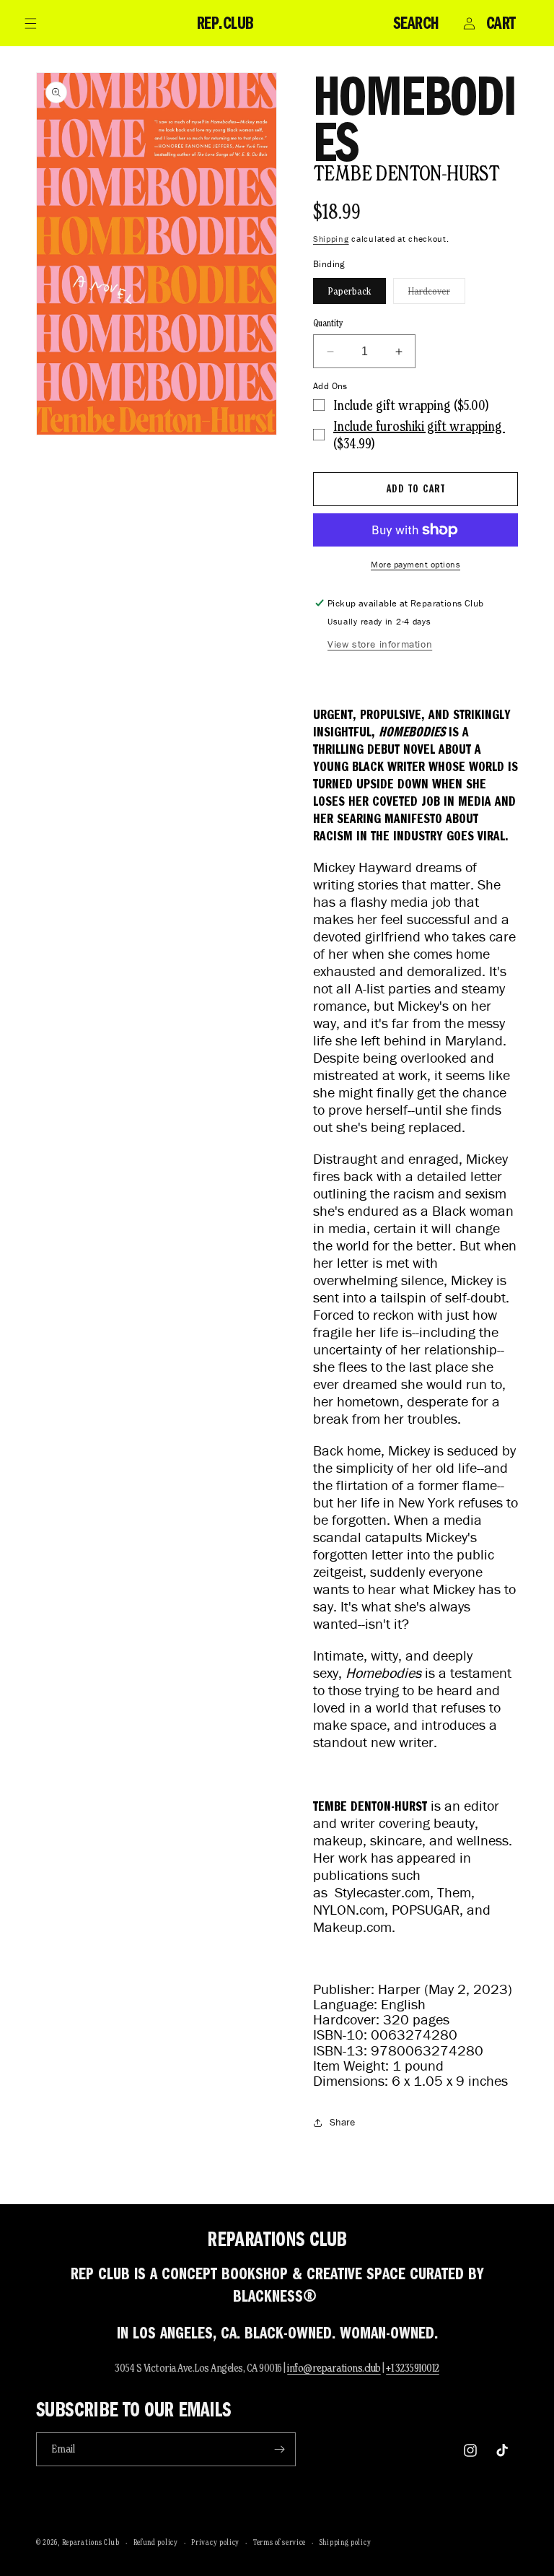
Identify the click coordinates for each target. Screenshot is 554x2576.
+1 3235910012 (413, 2368)
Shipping (331, 239)
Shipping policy (346, 2542)
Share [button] (342, 2122)
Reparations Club (91, 2542)
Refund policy (156, 2542)
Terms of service (280, 2542)
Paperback (349, 291)
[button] (30, 23)
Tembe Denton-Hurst (406, 173)
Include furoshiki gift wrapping (419, 426)
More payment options (415, 564)
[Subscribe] (279, 2449)
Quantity (328, 323)
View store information (380, 644)
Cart (501, 23)
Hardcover (437, 294)
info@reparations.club (334, 2368)
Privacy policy (215, 2542)
